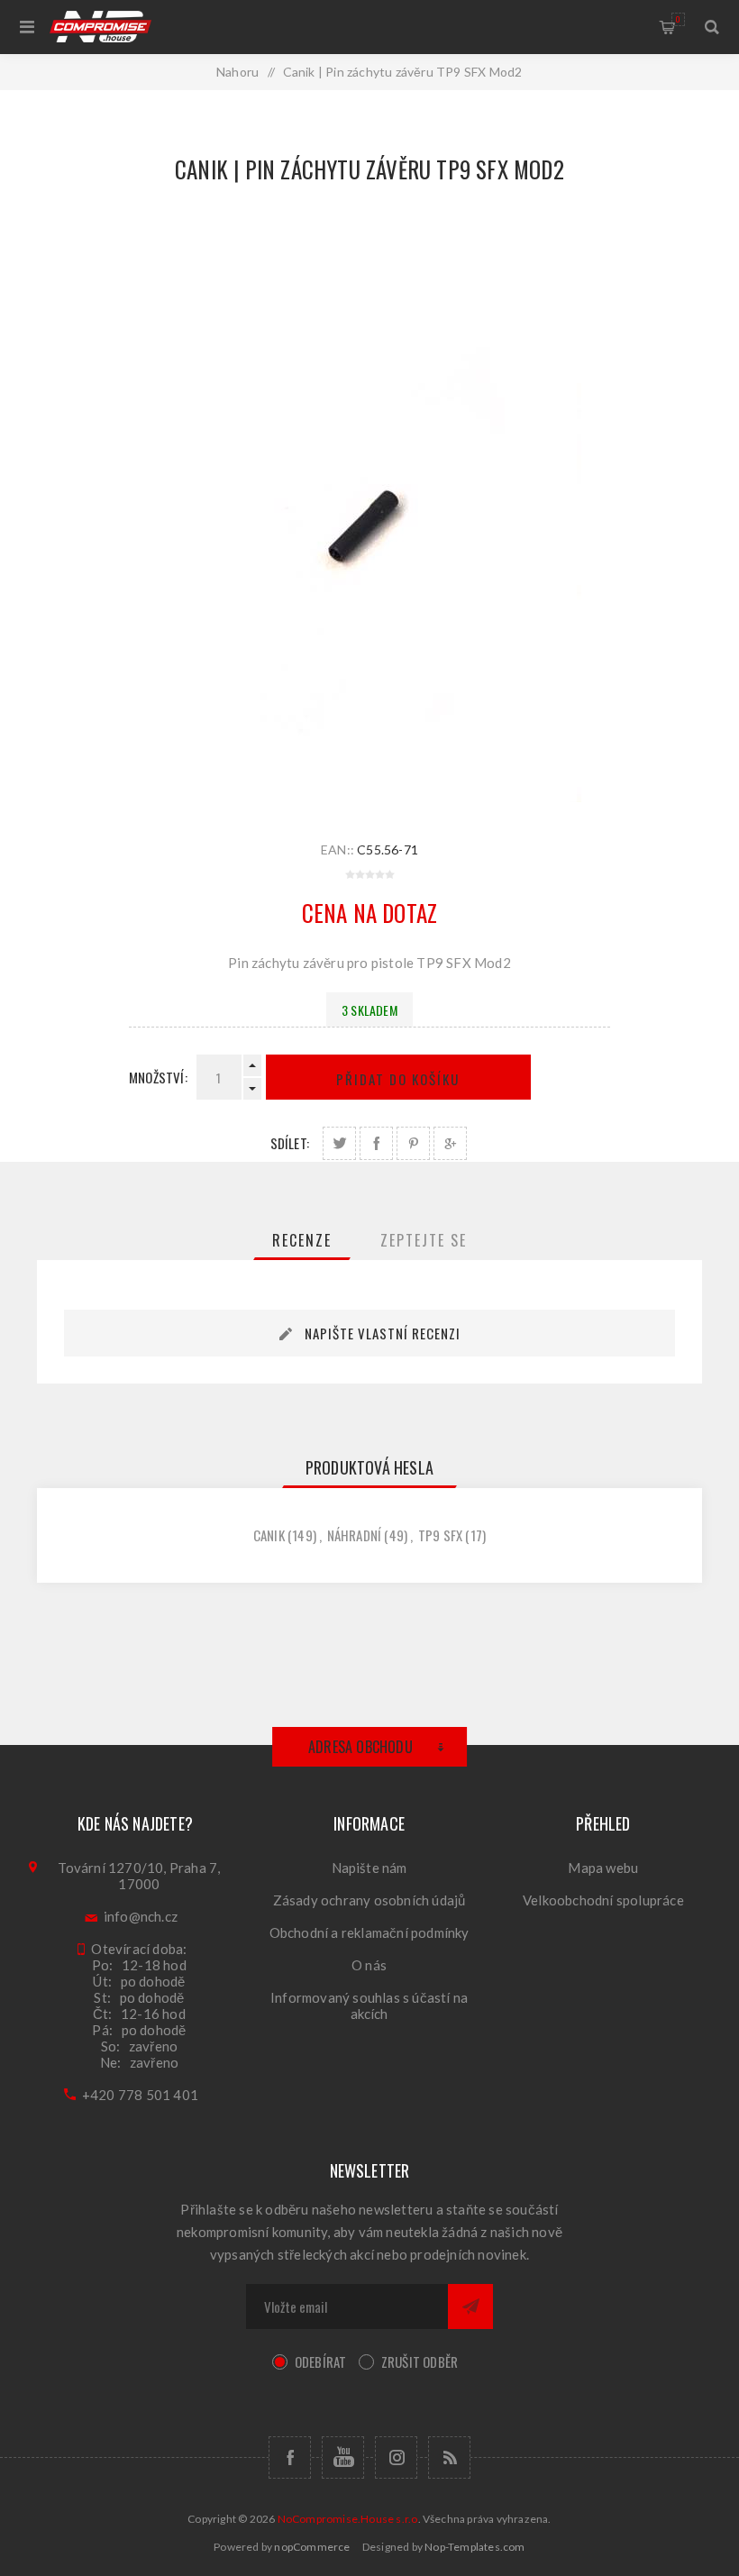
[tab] (302, 1240)
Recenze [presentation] (302, 1240)
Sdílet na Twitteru (339, 1143)
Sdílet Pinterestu (413, 1143)
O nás (369, 1965)
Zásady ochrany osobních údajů (369, 1900)
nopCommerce (312, 2547)
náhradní (355, 1535)
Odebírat (321, 2361)
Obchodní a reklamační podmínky (369, 1932)
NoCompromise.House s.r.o (348, 2519)
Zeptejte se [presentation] (424, 1240)
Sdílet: (290, 1143)
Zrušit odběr (420, 2361)
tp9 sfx (440, 1535)
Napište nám (369, 1868)
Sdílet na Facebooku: (376, 1143)
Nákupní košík (678, 19)
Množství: (158, 1077)
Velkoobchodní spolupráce (603, 1900)
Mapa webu (603, 1868)
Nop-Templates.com (474, 2547)
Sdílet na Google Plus (450, 1143)
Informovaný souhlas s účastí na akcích (369, 2005)
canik (269, 1535)
